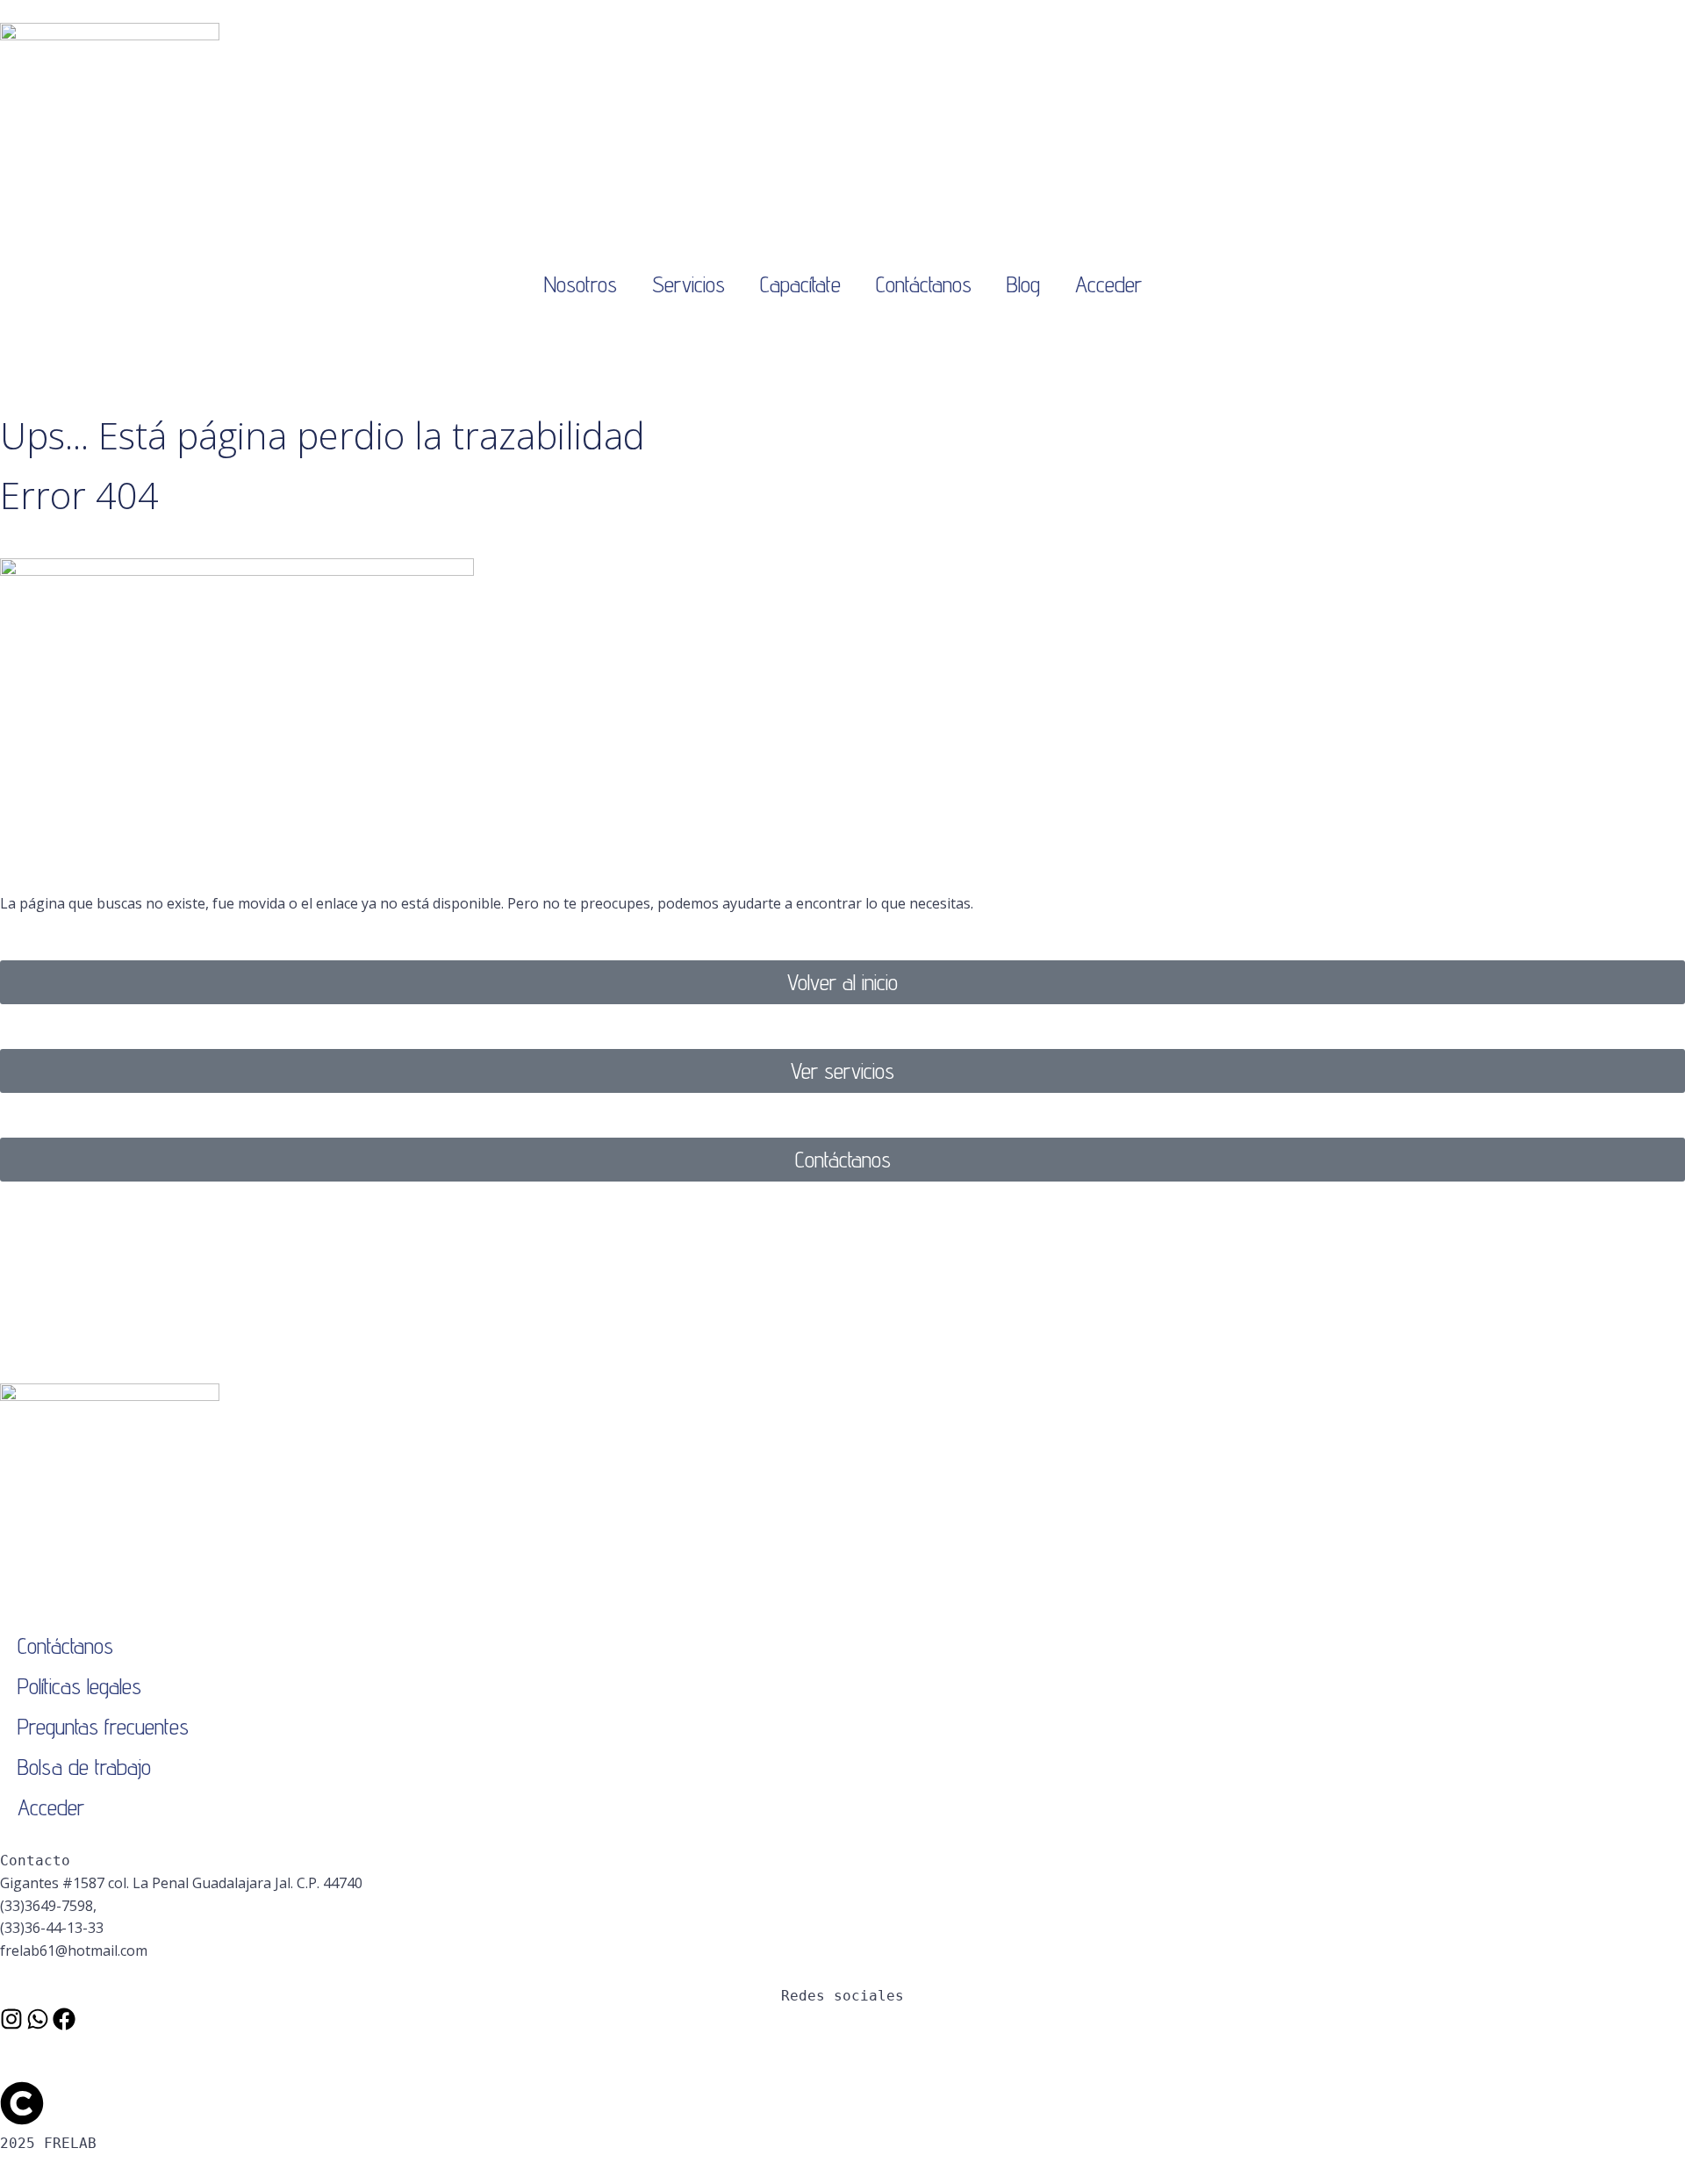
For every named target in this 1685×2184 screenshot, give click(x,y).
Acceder (1108, 284)
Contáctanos (924, 284)
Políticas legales (79, 1686)
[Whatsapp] (38, 2019)
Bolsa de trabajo (84, 1767)
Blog (1023, 284)
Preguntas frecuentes (103, 1726)
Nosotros (581, 284)
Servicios (688, 284)
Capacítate (800, 284)
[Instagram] (11, 2019)
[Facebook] (64, 2019)
